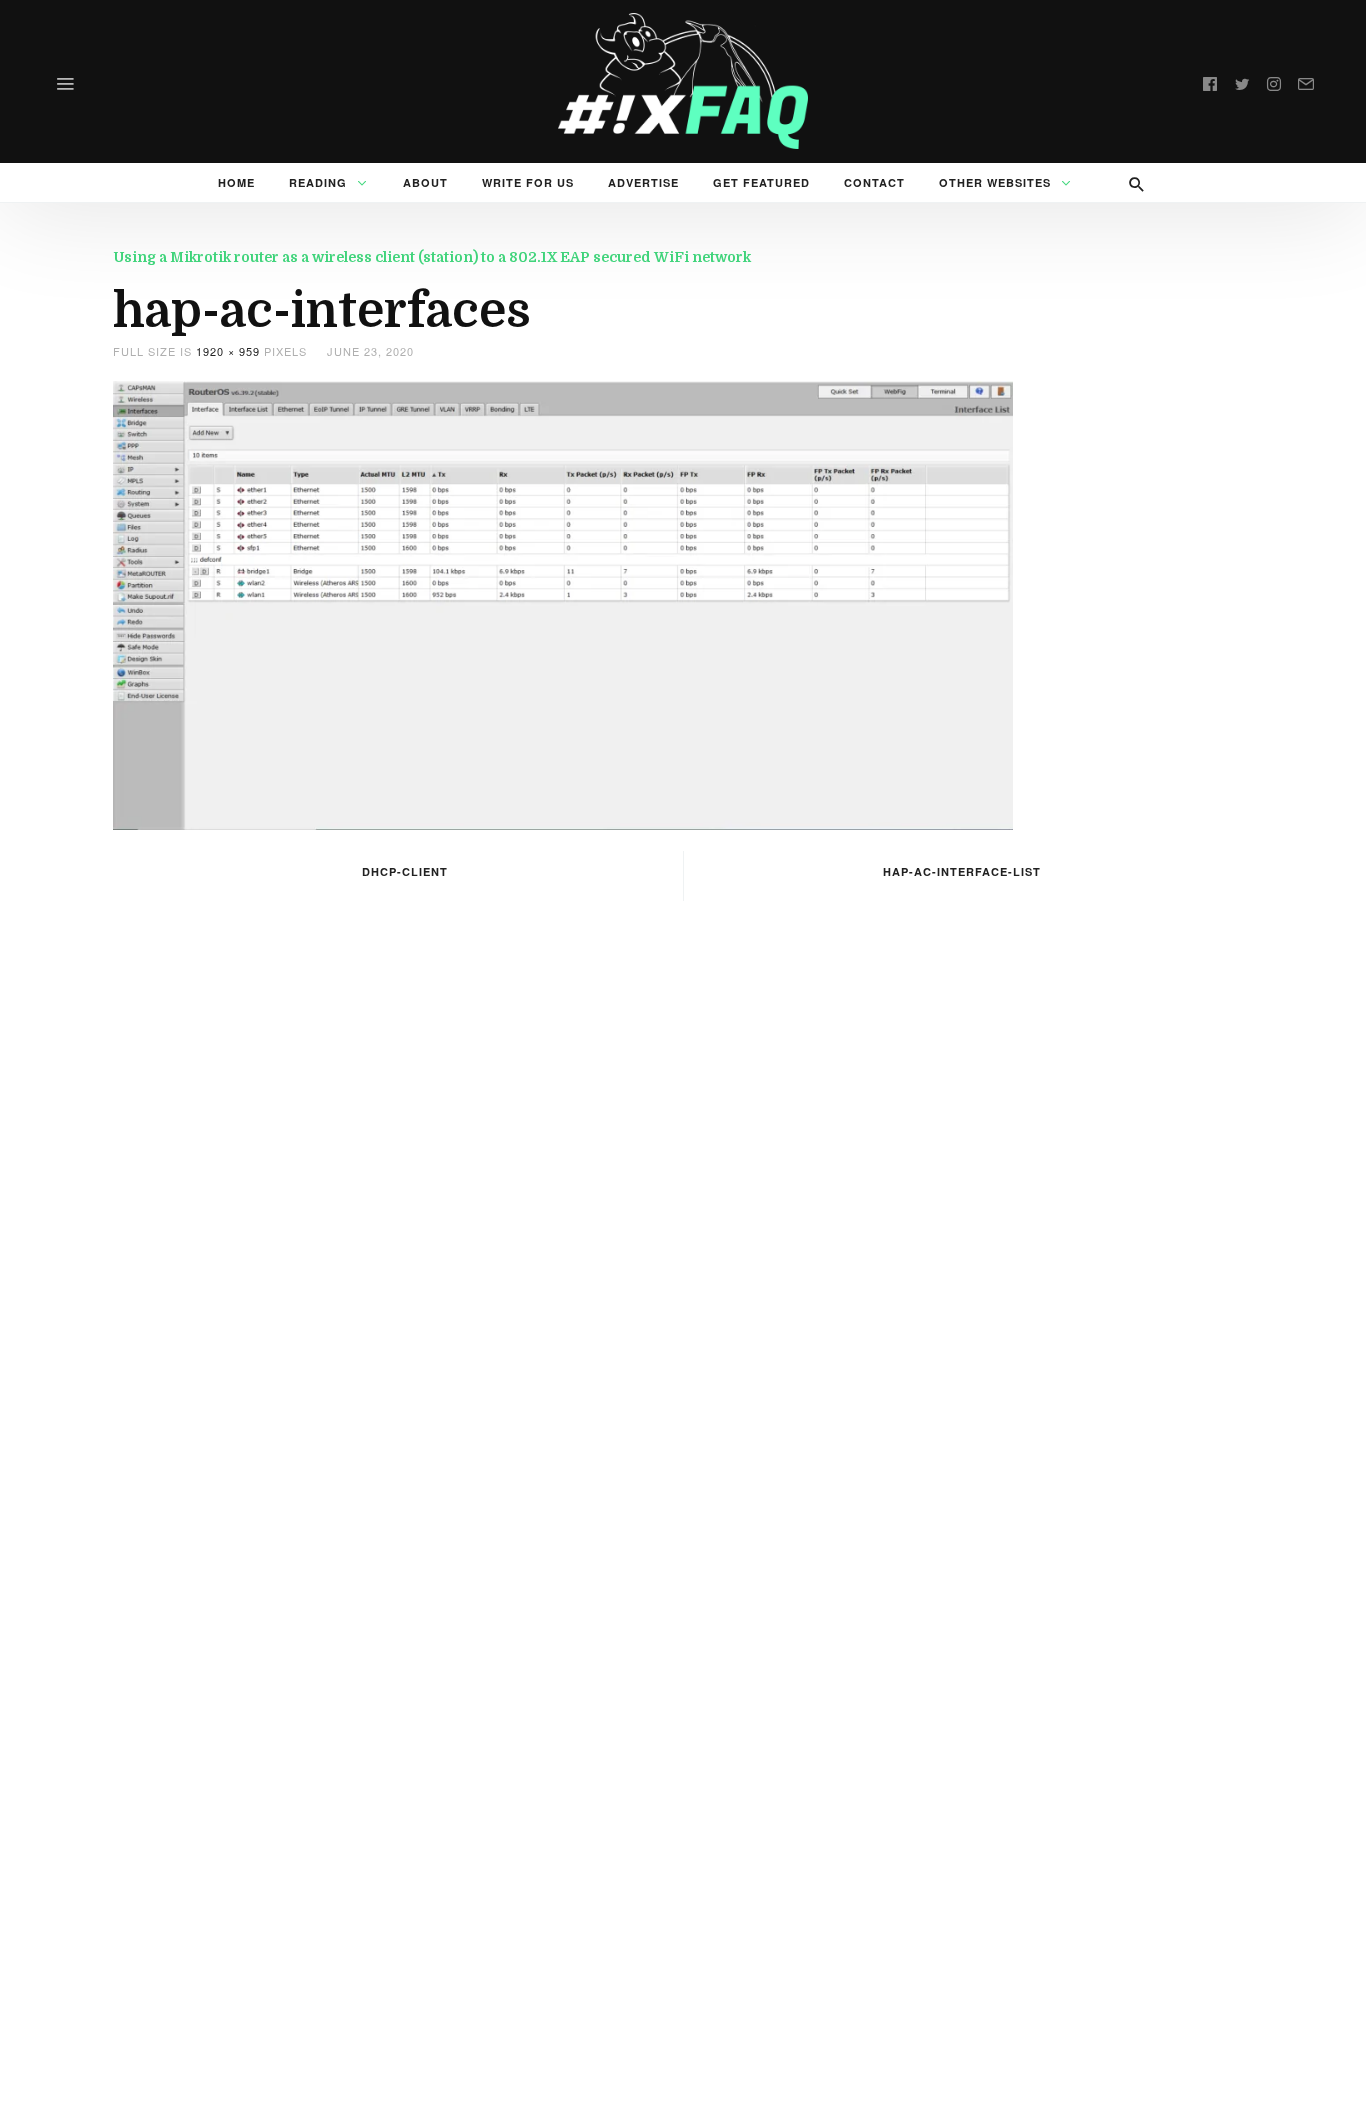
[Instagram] (1274, 81)
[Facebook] (1210, 81)
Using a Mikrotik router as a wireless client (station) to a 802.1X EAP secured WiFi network (432, 257)
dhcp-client (405, 871)
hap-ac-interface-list (962, 871)
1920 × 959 (228, 351)
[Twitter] (1242, 81)
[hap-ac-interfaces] (563, 602)
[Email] (1306, 81)
